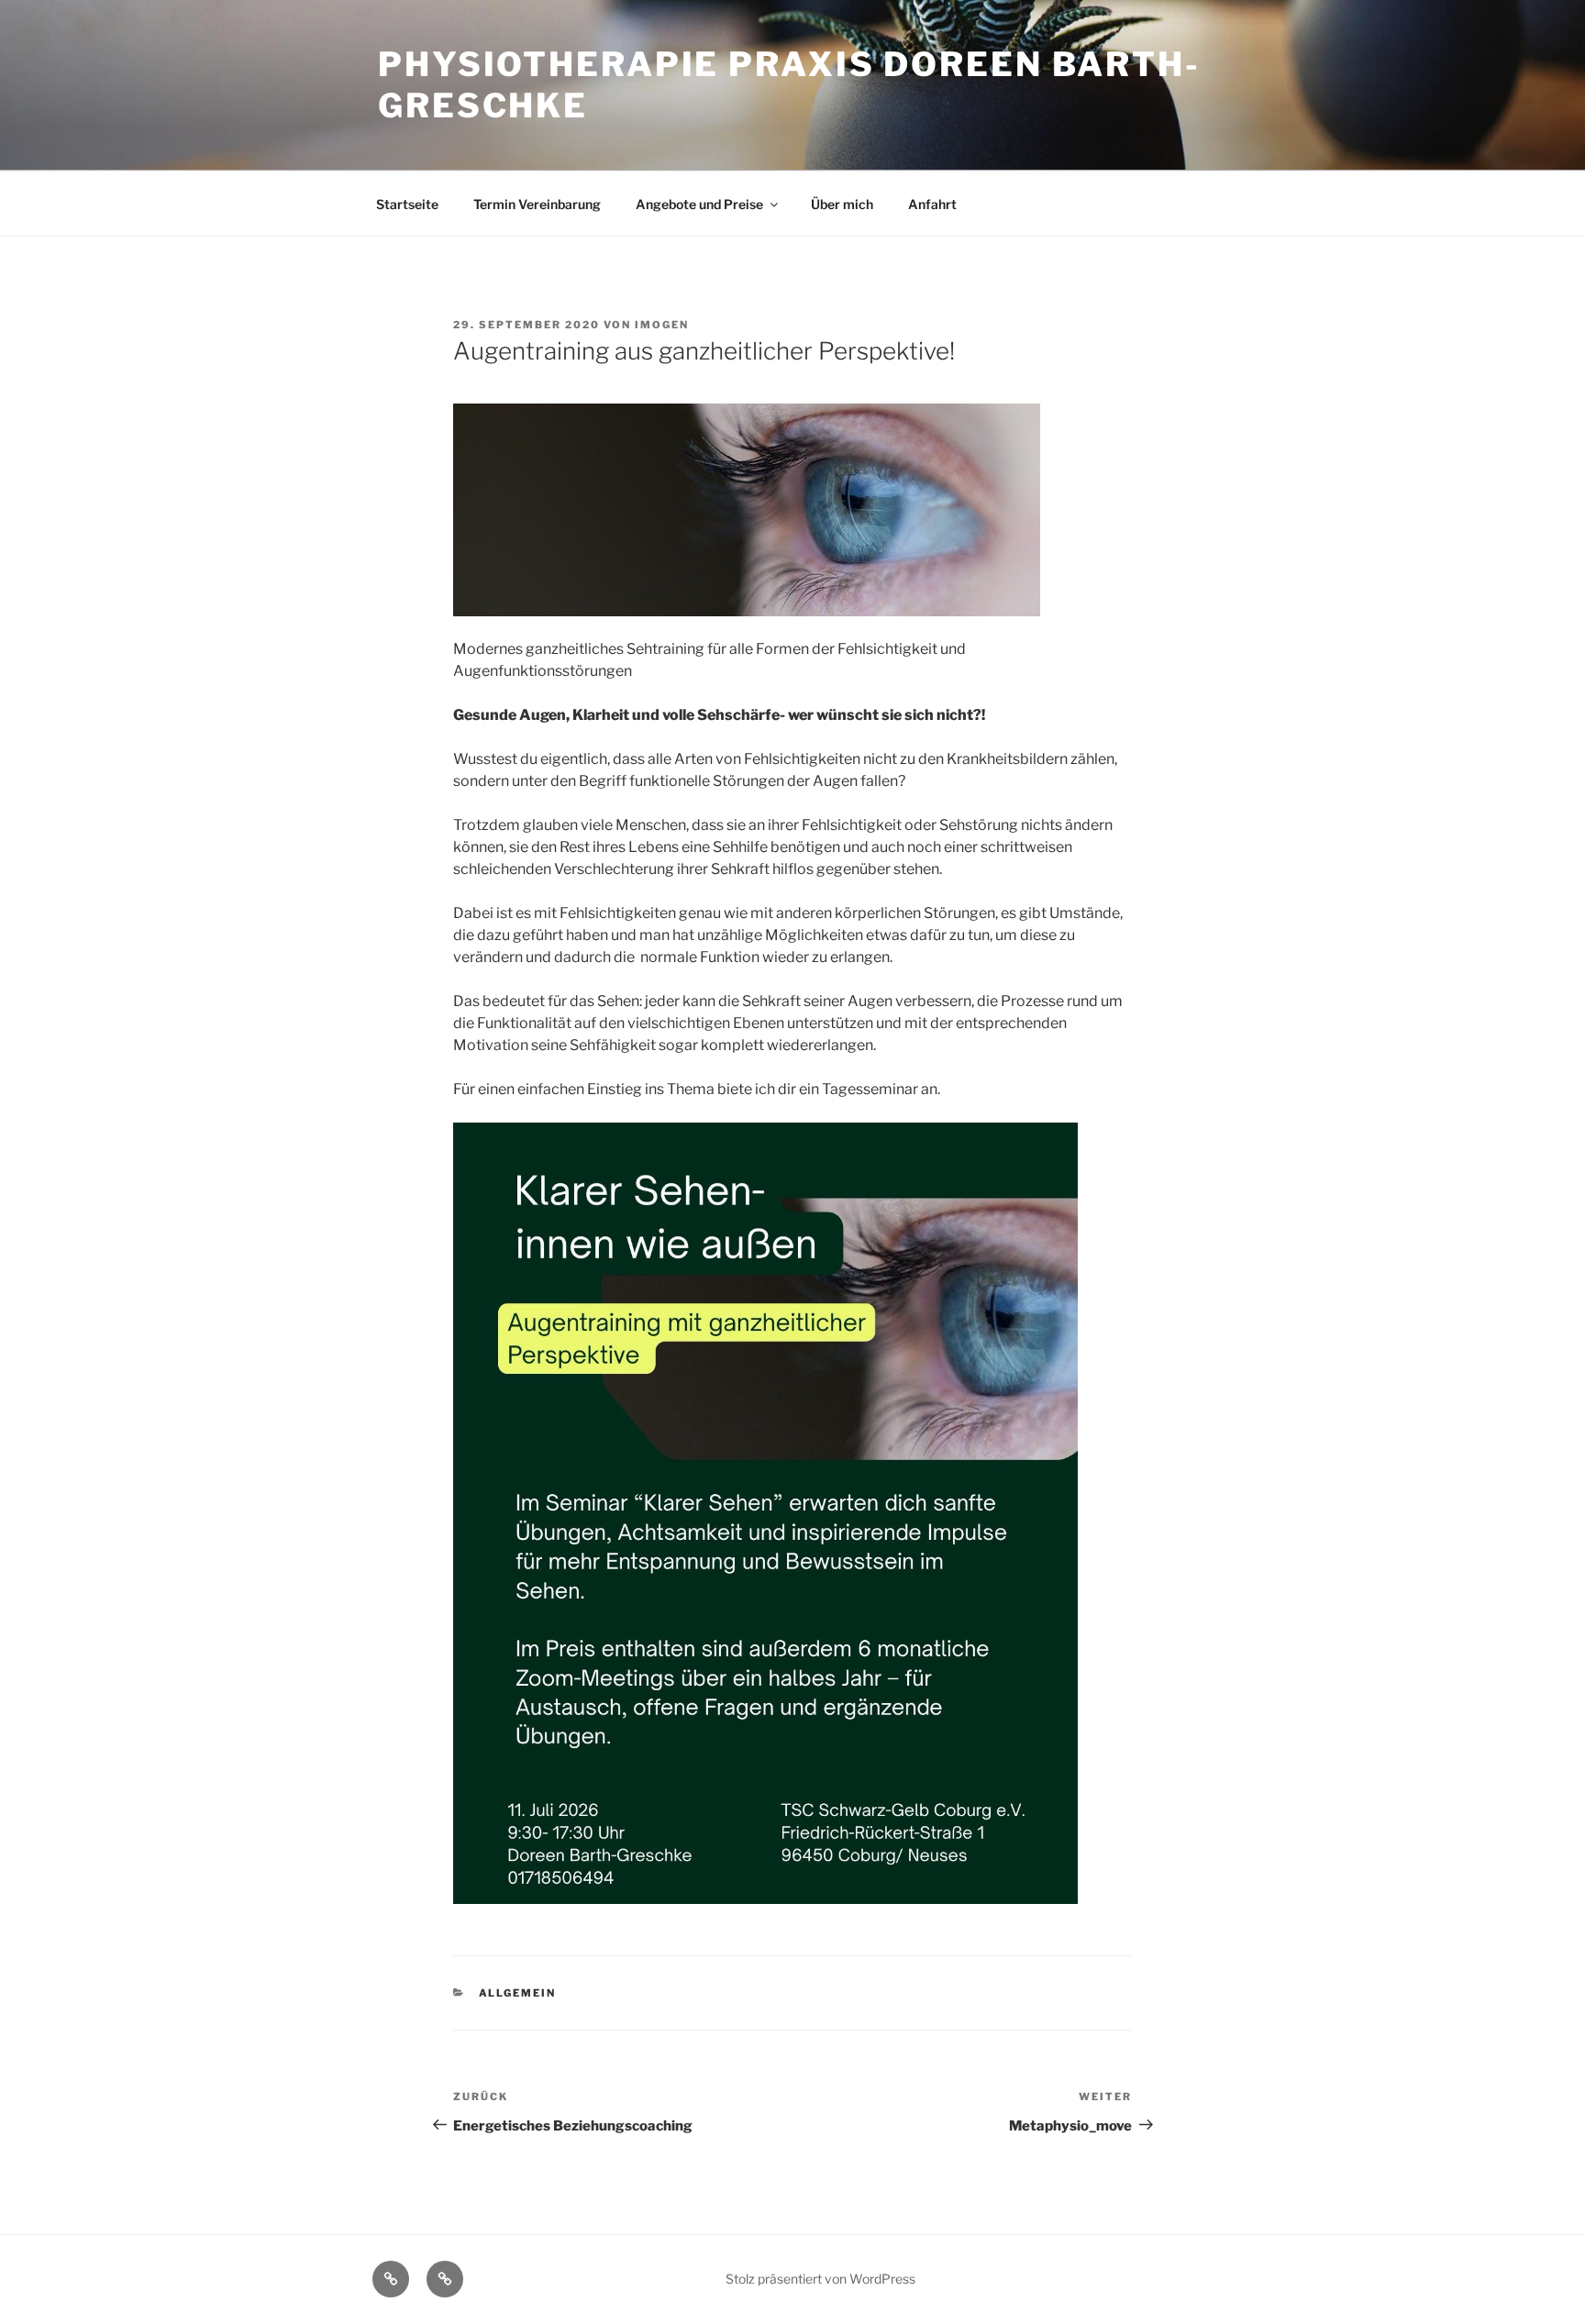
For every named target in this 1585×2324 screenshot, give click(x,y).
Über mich (842, 204)
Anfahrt (932, 204)
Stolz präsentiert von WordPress (820, 2279)
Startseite (407, 204)
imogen (662, 325)
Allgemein (518, 1993)
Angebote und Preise (699, 204)
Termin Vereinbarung (537, 204)
